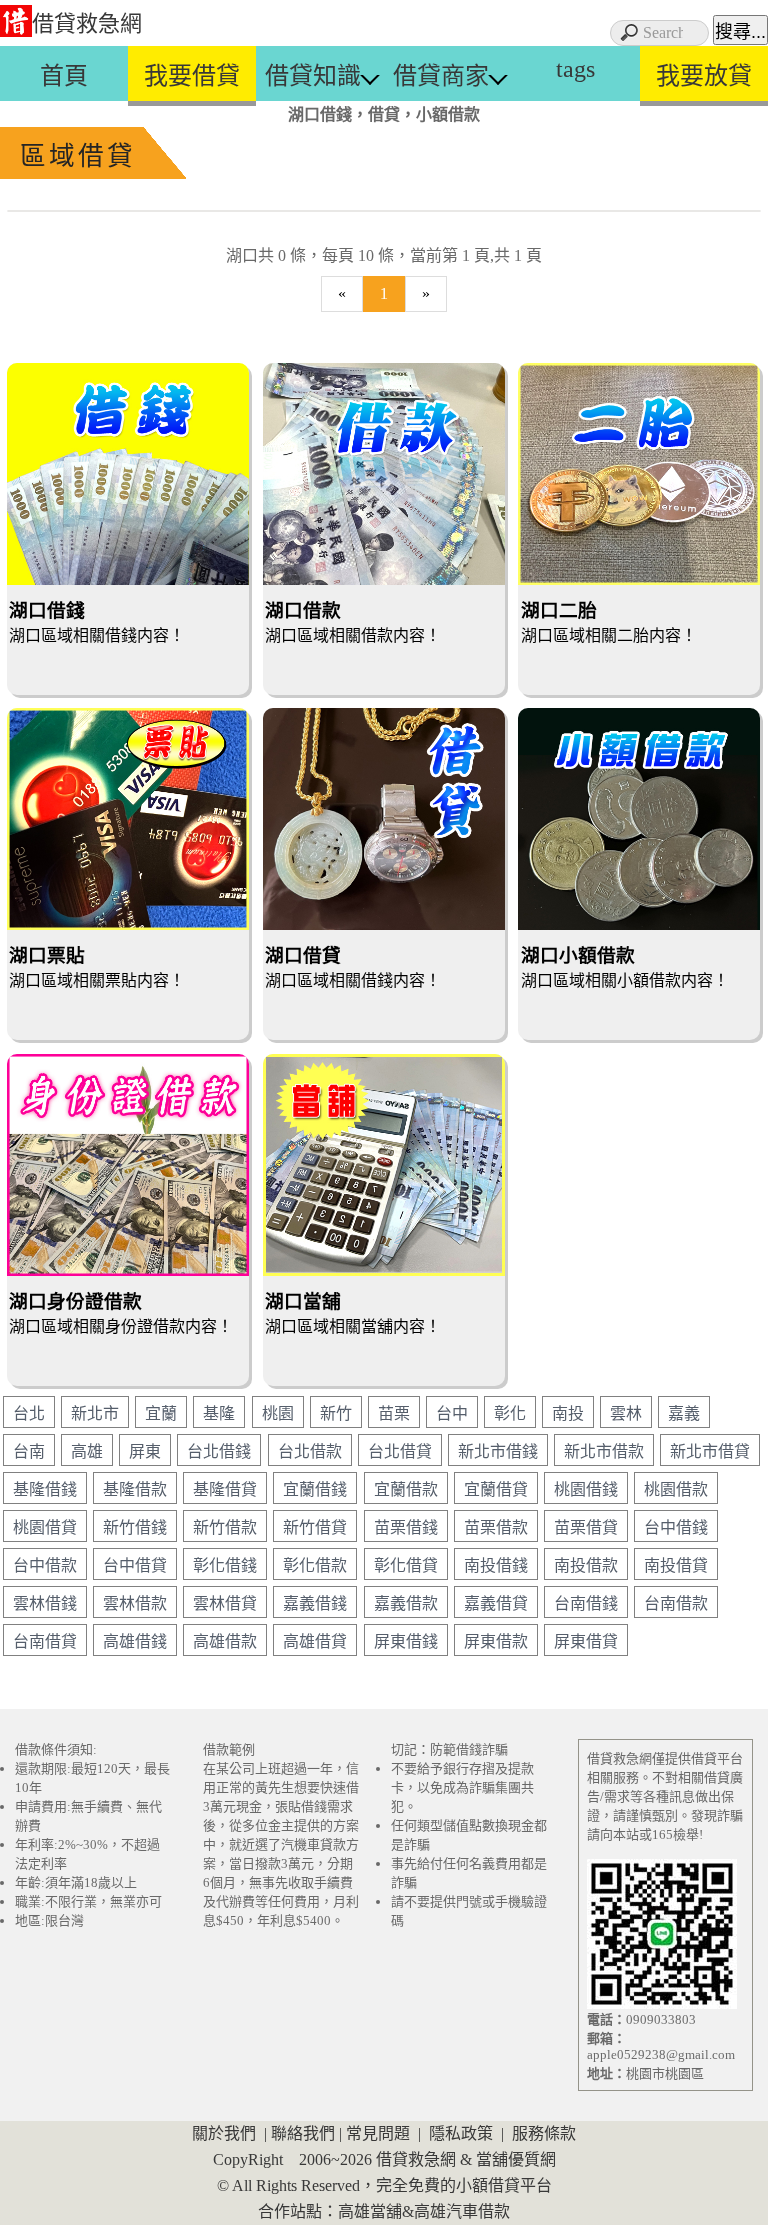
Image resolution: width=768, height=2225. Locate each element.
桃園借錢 (586, 1489)
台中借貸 (135, 1565)
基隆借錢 (45, 1489)
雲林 (626, 1413)
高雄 (87, 1451)
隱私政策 (461, 2133)
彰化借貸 (406, 1565)
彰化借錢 (225, 1565)
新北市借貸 (710, 1451)
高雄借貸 (315, 1641)
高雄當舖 (370, 2211)
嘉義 (684, 1413)
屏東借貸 (586, 1641)
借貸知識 (313, 76)
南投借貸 (676, 1565)
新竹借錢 (135, 1527)
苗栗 (394, 1413)
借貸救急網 (87, 23)
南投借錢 (496, 1565)
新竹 (336, 1413)
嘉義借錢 (315, 1603)
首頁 (64, 76)
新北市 (95, 1413)
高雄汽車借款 (462, 2211)
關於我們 (224, 2133)
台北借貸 (400, 1451)
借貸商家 (441, 76)
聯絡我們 (303, 2133)
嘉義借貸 (496, 1603)
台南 (29, 1451)
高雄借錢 (135, 1641)
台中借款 (45, 1565)
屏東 (145, 1451)
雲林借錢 (45, 1603)
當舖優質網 (516, 2159)
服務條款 (544, 2133)
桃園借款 (676, 1489)
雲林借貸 (225, 1603)
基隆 (219, 1413)
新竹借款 (225, 1527)
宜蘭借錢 (315, 1489)
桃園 (278, 1413)
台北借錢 (219, 1451)
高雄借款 (225, 1641)
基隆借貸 (225, 1489)
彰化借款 (315, 1565)
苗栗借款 (496, 1527)
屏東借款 (496, 1641)
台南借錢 (586, 1603)
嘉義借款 (406, 1603)
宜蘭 (161, 1413)
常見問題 (378, 2133)
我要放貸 (704, 76)
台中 (452, 1413)
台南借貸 (45, 1641)
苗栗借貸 (586, 1527)
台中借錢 (676, 1527)
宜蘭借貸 (496, 1489)
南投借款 (586, 1565)
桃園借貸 (45, 1527)
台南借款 (676, 1603)
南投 (568, 1413)
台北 (29, 1413)
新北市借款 (604, 1451)
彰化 (510, 1413)
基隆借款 (135, 1489)
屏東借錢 (406, 1641)
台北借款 (310, 1451)
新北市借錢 (498, 1451)
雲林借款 (135, 1603)
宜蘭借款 (406, 1489)
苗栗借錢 (406, 1527)
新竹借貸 (315, 1527)
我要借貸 (192, 76)
